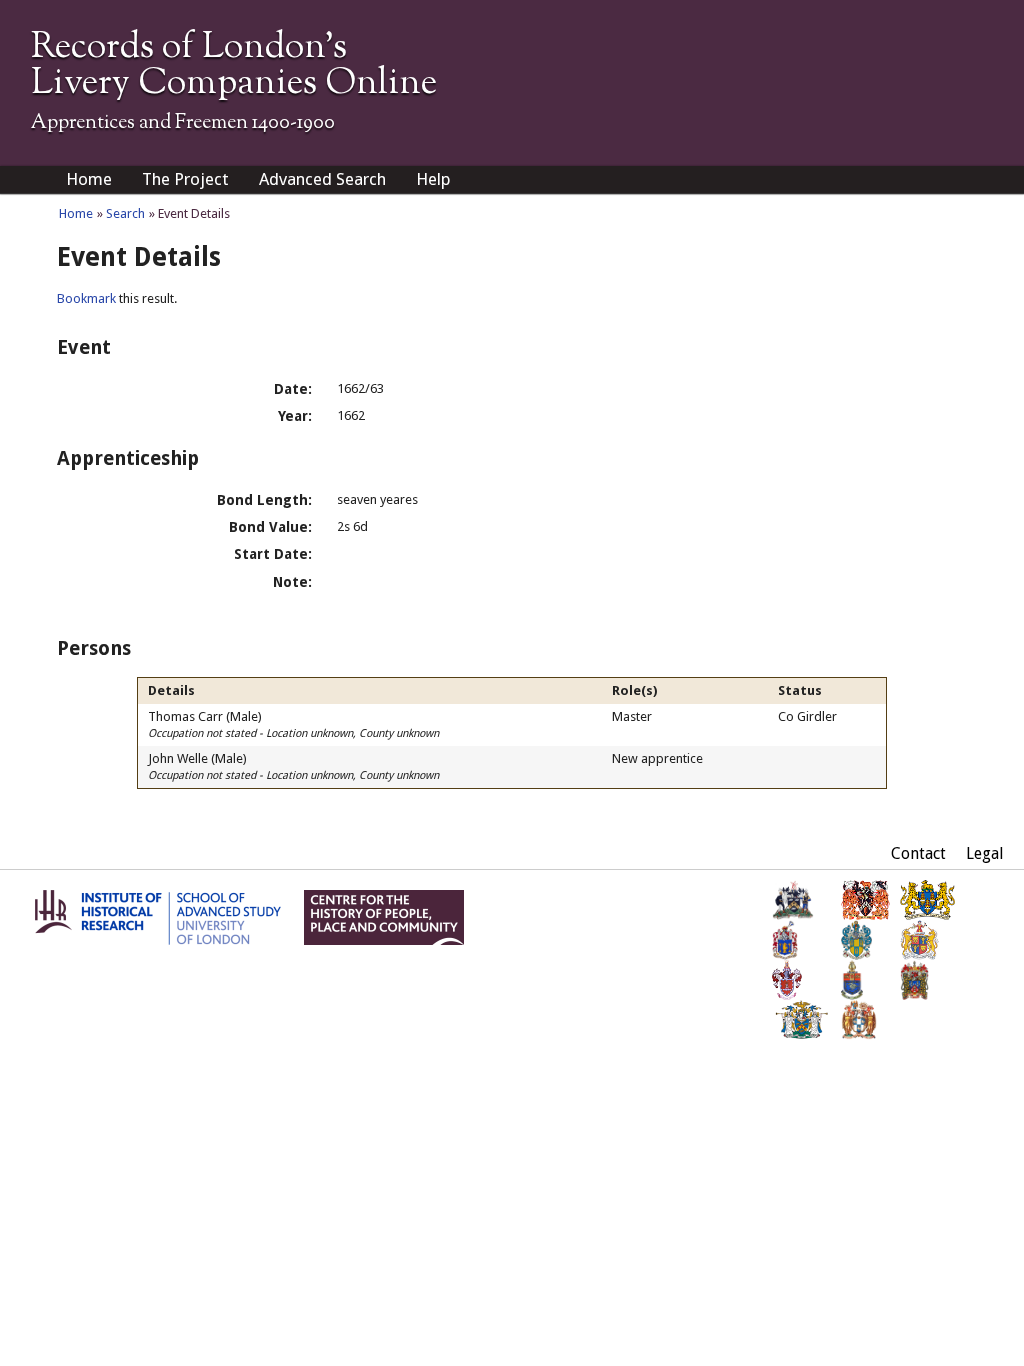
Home (89, 179)
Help (433, 179)
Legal (985, 853)
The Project (185, 179)
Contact (918, 853)
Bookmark (86, 298)
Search (125, 213)
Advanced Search (322, 179)
